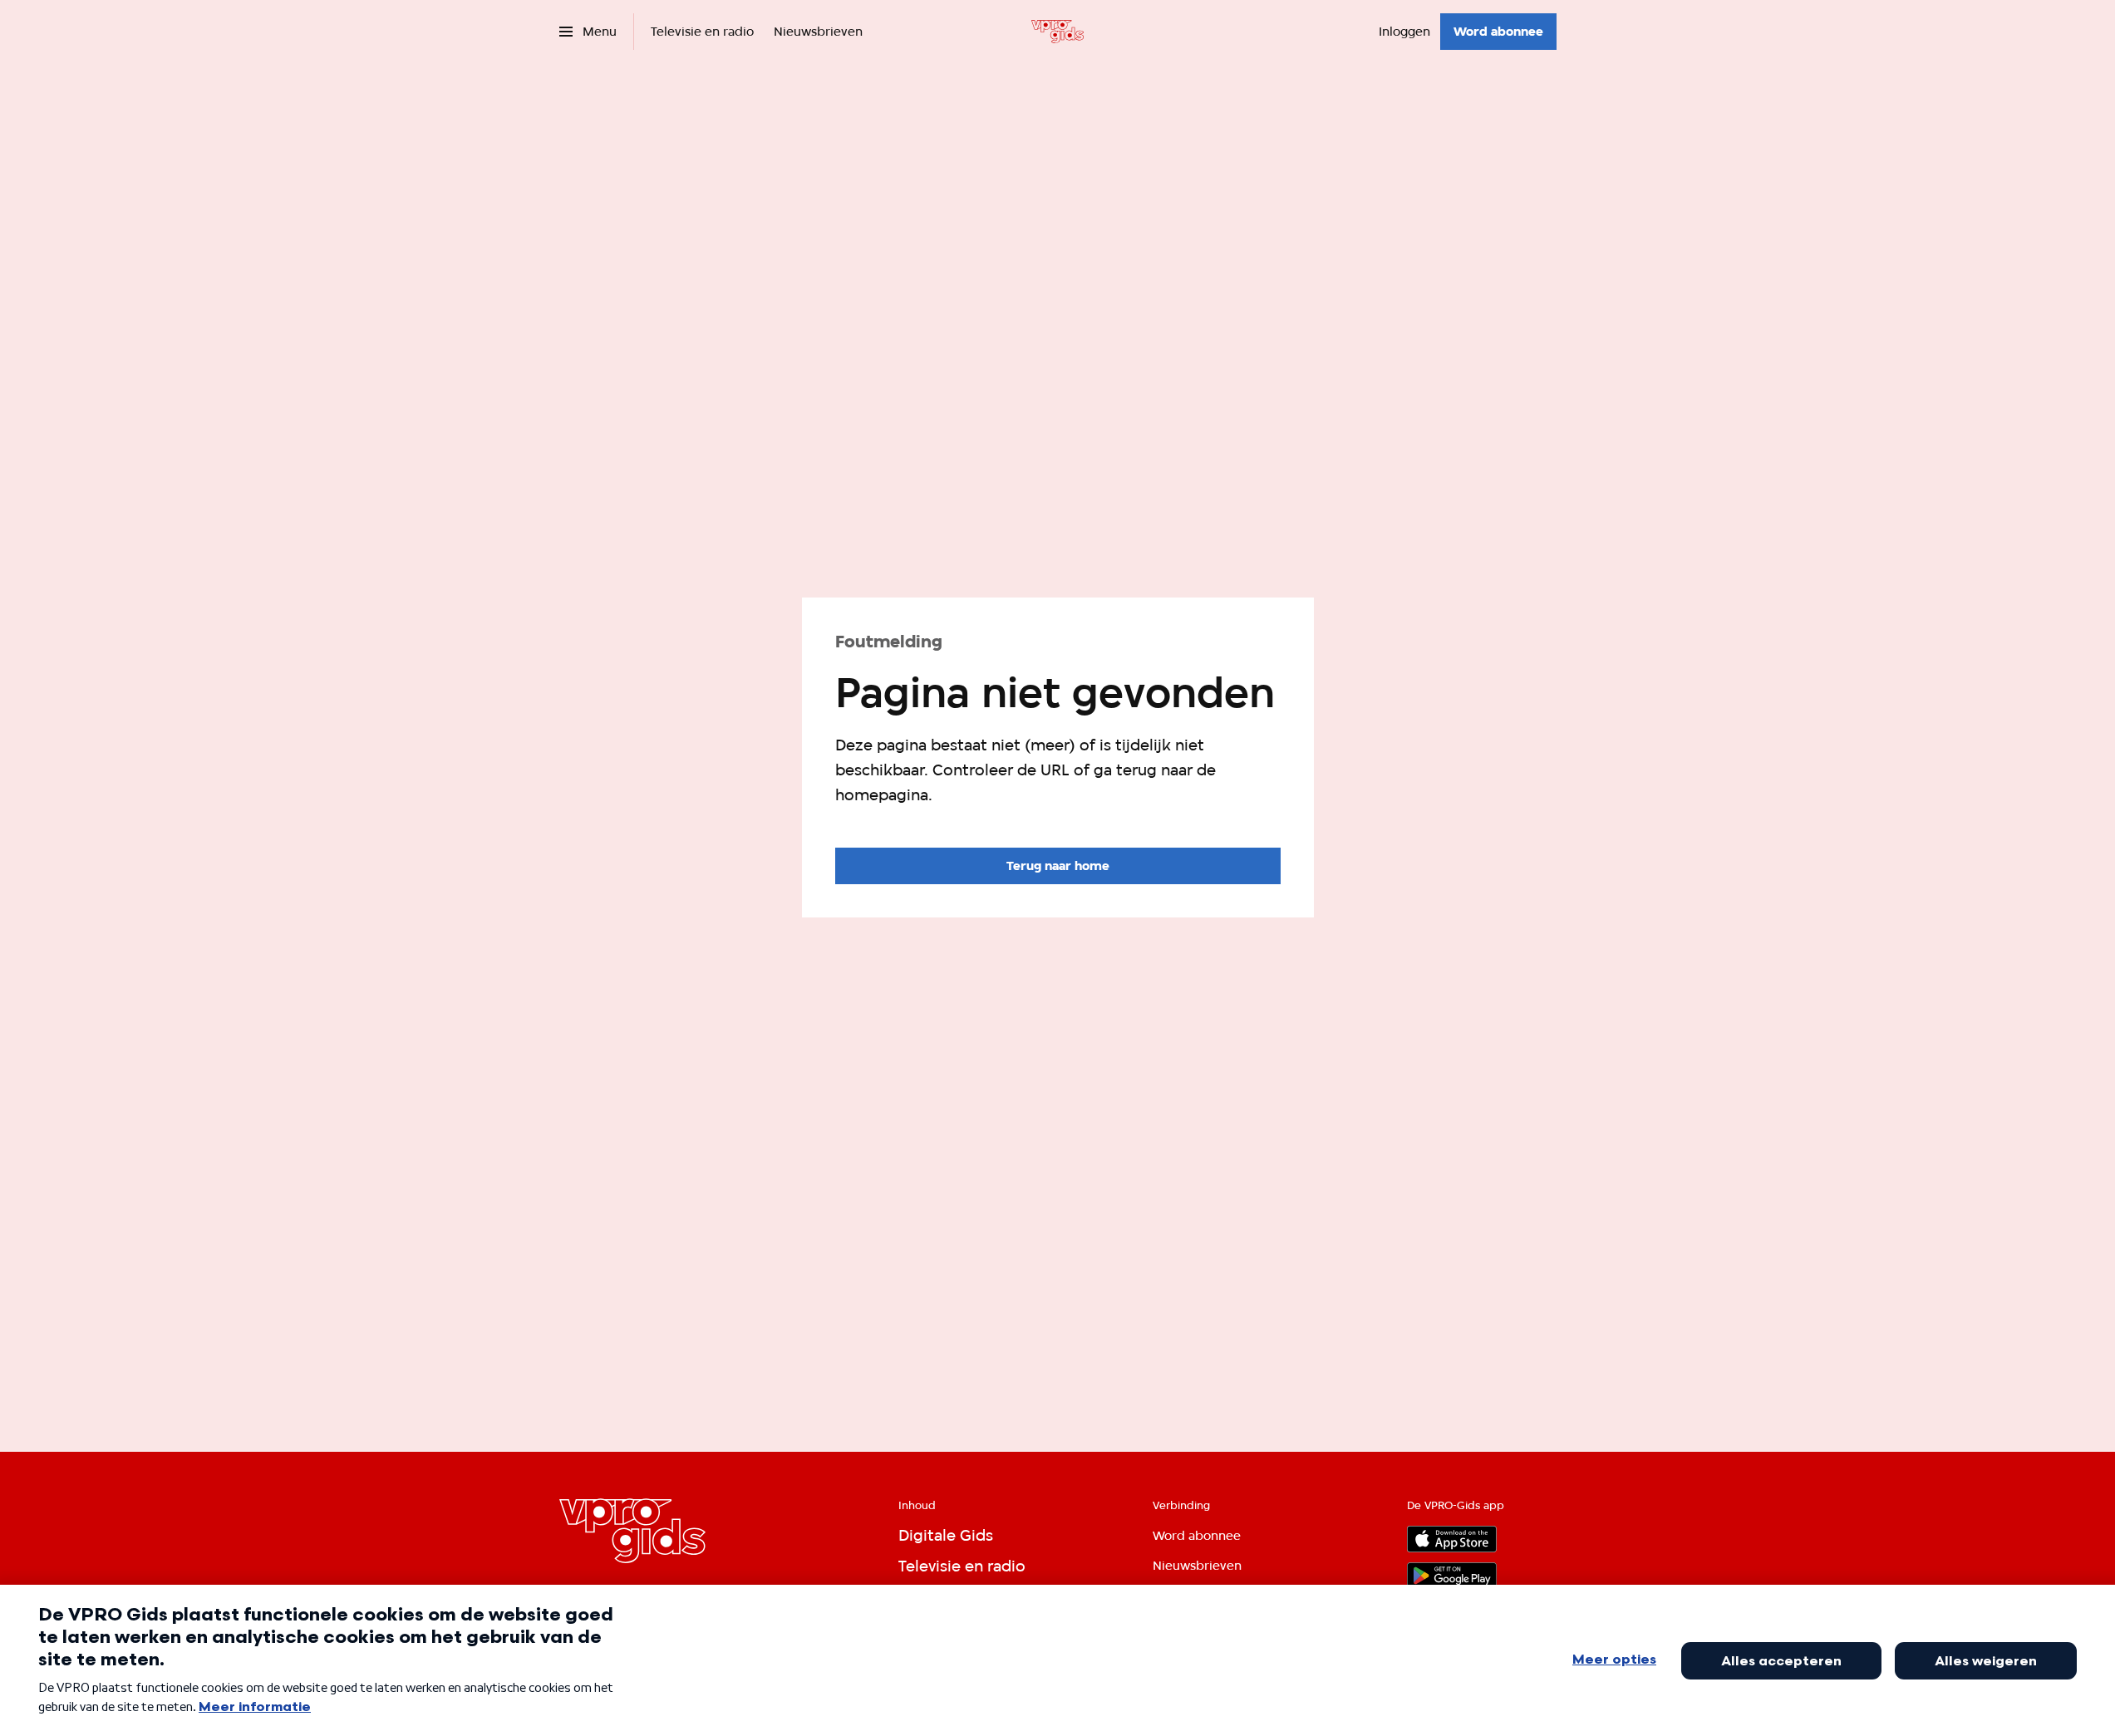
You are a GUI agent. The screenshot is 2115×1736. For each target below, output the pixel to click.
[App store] (1452, 1539)
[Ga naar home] (1057, 32)
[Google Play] (1452, 1576)
